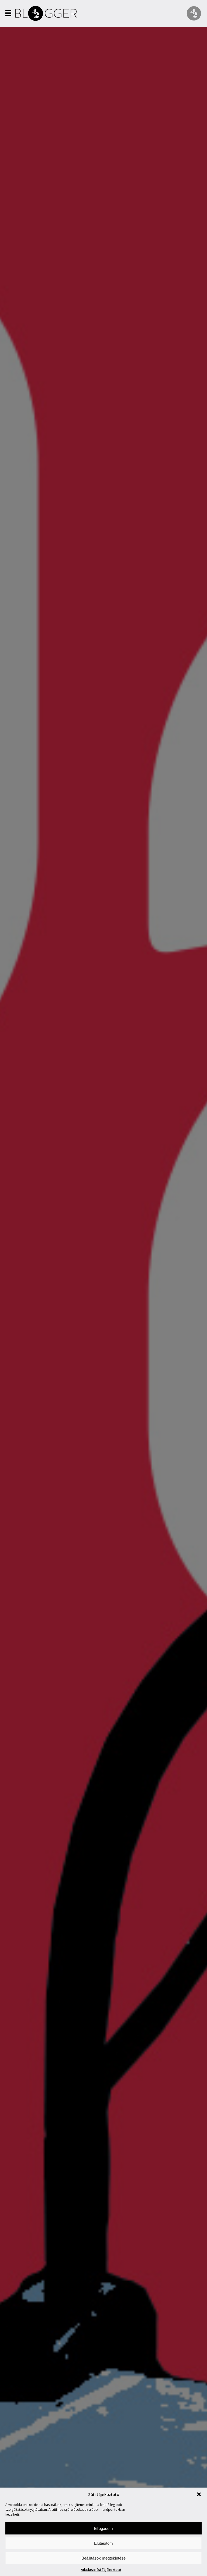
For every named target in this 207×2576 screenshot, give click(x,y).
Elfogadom (103, 2528)
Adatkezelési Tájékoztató (101, 2570)
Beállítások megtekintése (103, 2558)
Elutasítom (103, 2543)
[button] (199, 2494)
